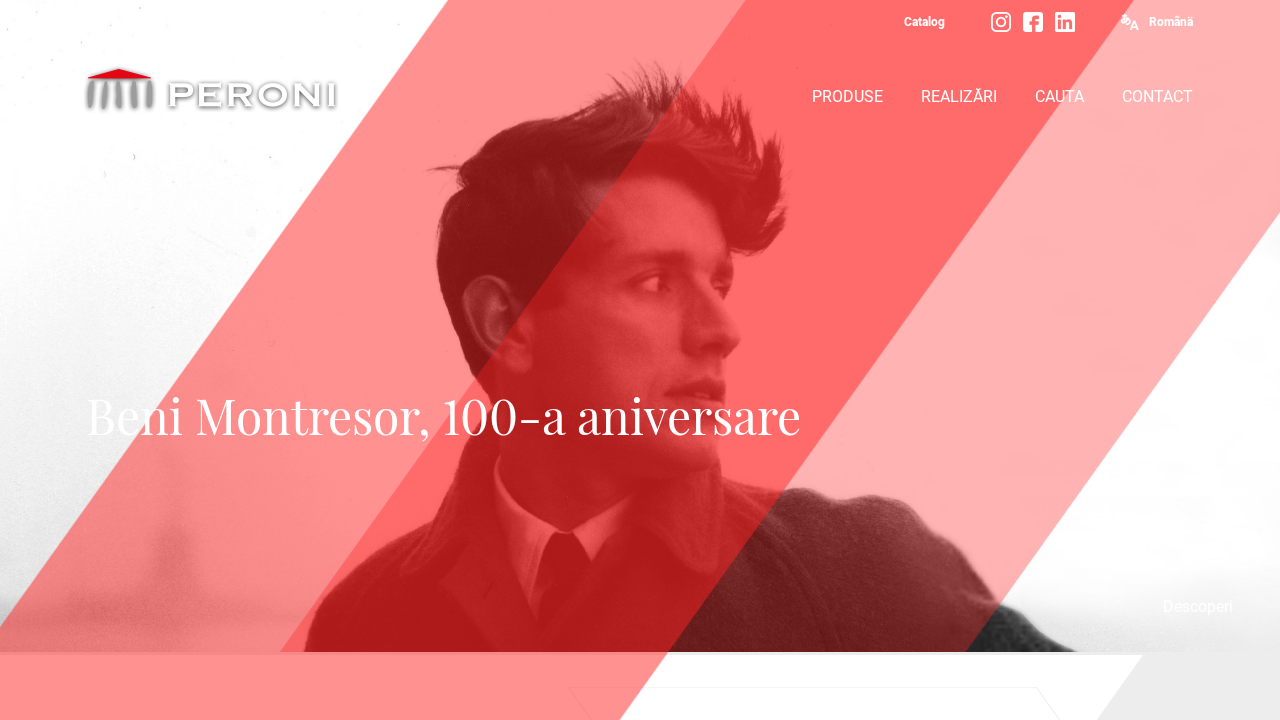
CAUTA (1059, 96)
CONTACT (1157, 96)
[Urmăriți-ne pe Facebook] (1033, 22)
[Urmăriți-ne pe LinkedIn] (1065, 22)
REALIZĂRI (959, 96)
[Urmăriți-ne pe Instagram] (1001, 22)
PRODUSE (847, 96)
